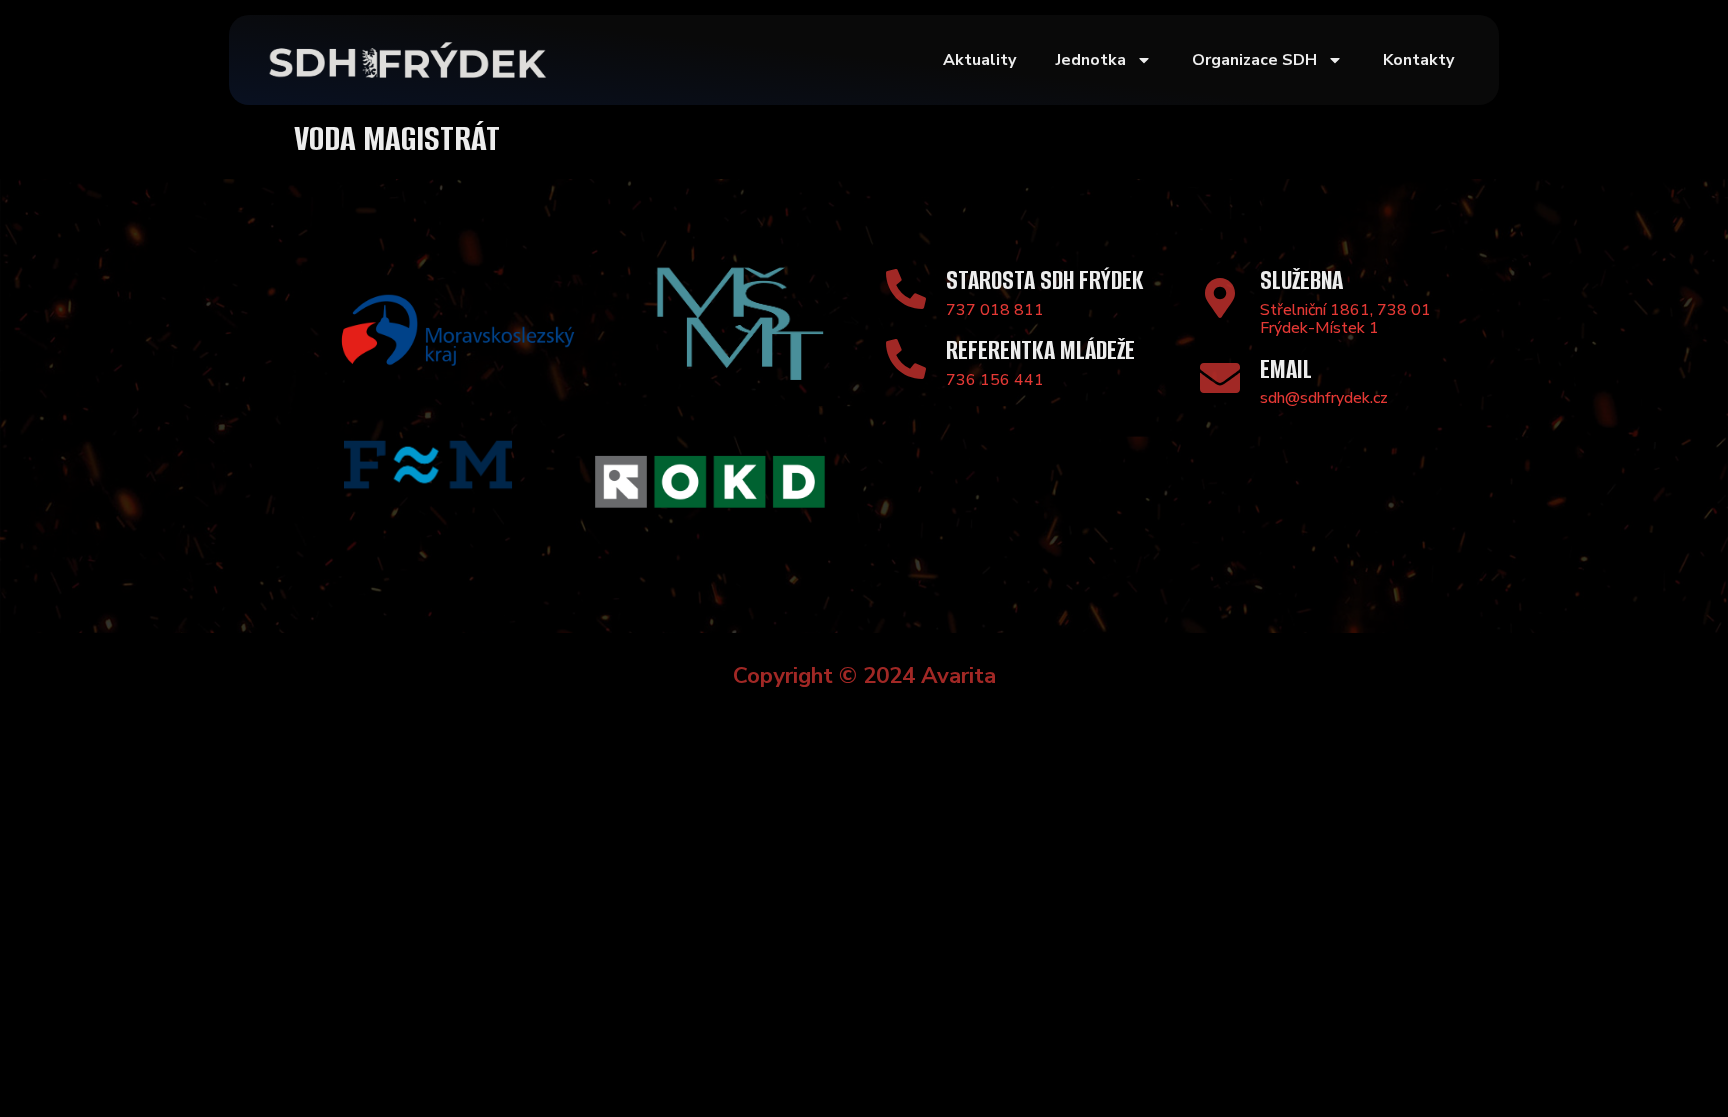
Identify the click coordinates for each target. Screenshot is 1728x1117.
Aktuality (979, 60)
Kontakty (1418, 60)
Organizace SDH (1254, 60)
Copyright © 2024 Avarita (864, 675)
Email (1286, 369)
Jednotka (1091, 60)
